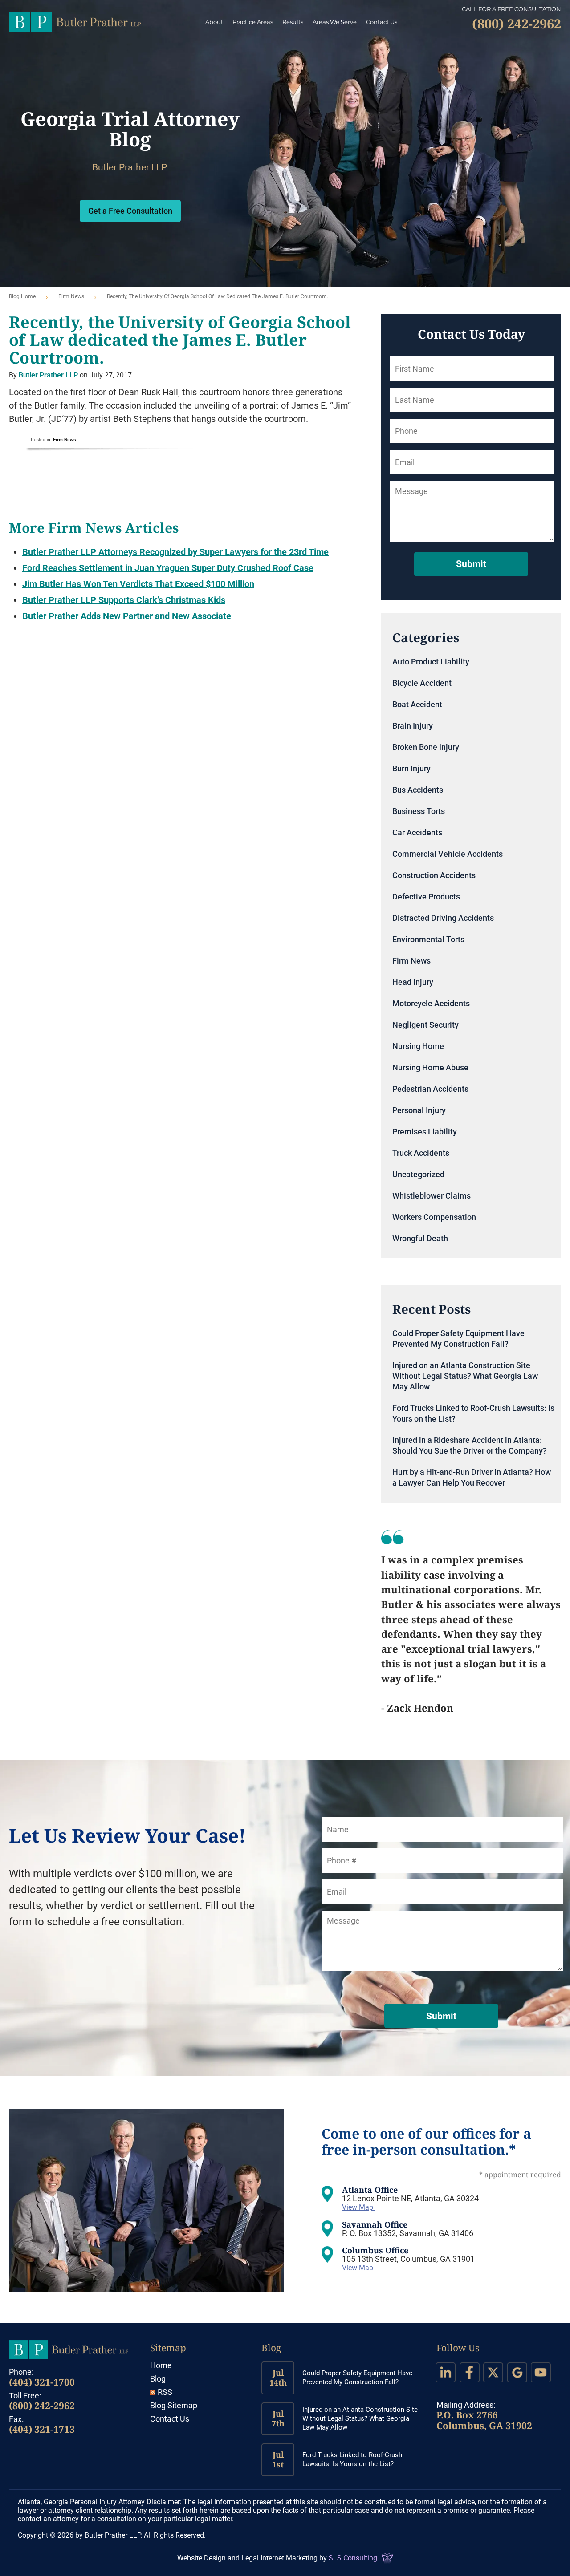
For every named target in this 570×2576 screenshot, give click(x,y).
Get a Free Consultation (130, 211)
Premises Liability (425, 1132)
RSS (165, 2392)
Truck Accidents (421, 1153)
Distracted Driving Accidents (443, 918)
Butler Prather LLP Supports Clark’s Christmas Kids (124, 600)
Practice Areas (253, 22)
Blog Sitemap (174, 2405)
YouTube (541, 2372)
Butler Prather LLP (75, 22)
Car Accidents (417, 832)
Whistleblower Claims (432, 1196)
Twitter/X (493, 2372)
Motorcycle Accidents (431, 1003)
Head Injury (413, 982)
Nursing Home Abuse (430, 1067)
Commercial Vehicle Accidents (448, 854)
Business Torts (419, 811)
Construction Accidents (434, 875)
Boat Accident (417, 704)
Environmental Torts (428, 939)
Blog (158, 2379)
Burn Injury (411, 768)
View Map (358, 2207)
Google (517, 2372)
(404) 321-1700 (42, 2382)
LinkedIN (446, 2372)
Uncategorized (418, 1174)
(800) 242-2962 (42, 2406)
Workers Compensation (434, 1217)
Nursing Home (418, 1046)
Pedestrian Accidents (430, 1089)
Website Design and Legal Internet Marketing (247, 2558)
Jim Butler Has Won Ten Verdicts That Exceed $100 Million (138, 584)
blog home (22, 296)
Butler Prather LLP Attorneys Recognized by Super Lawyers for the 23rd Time (175, 552)
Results (293, 22)
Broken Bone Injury (426, 747)
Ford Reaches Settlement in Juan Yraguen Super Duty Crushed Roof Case (168, 568)
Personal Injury (419, 1110)
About (214, 22)
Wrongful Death (420, 1238)
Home (161, 2365)
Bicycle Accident (422, 683)
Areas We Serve (335, 22)
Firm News (71, 296)
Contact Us (382, 22)
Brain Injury (413, 726)
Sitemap (168, 2348)
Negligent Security (425, 1025)
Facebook (470, 2372)
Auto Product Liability (431, 662)
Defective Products (426, 897)
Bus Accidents (418, 790)
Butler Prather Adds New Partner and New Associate (127, 616)
